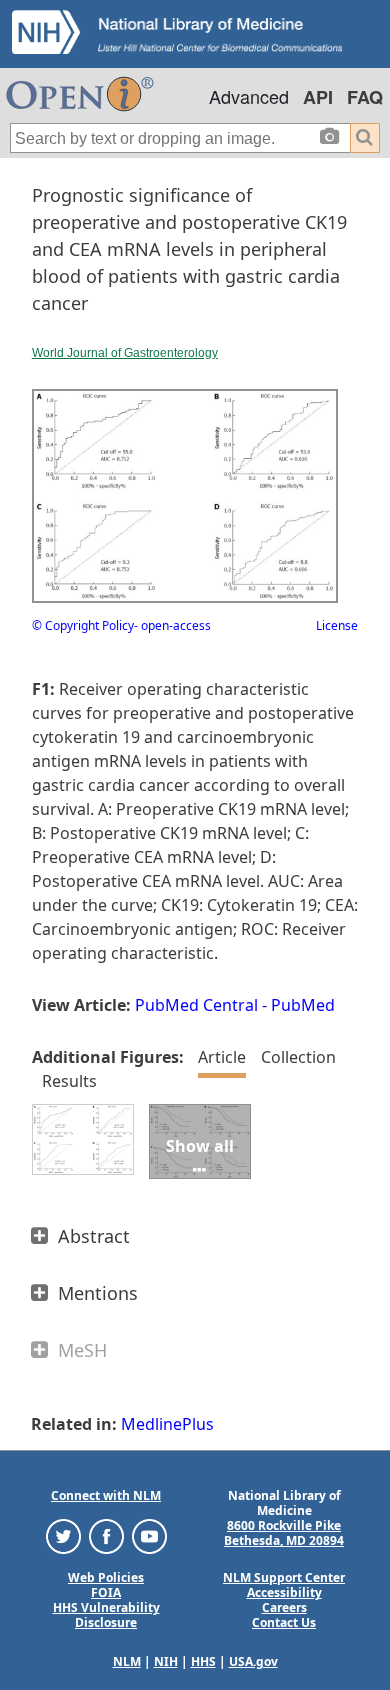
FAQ (365, 97)
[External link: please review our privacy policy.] (63, 1535)
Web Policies (106, 1577)
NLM (127, 1661)
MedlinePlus (167, 1424)
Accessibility (284, 1592)
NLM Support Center (284, 1577)
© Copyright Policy (83, 625)
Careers (284, 1607)
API (318, 97)
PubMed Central (196, 1005)
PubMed (303, 1005)
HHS (203, 1661)
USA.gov (253, 1661)
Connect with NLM (106, 1495)
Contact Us (284, 1622)
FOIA (106, 1592)
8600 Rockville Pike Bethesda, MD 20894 (284, 1533)
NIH (166, 1661)
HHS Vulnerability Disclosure (106, 1615)
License (337, 625)
